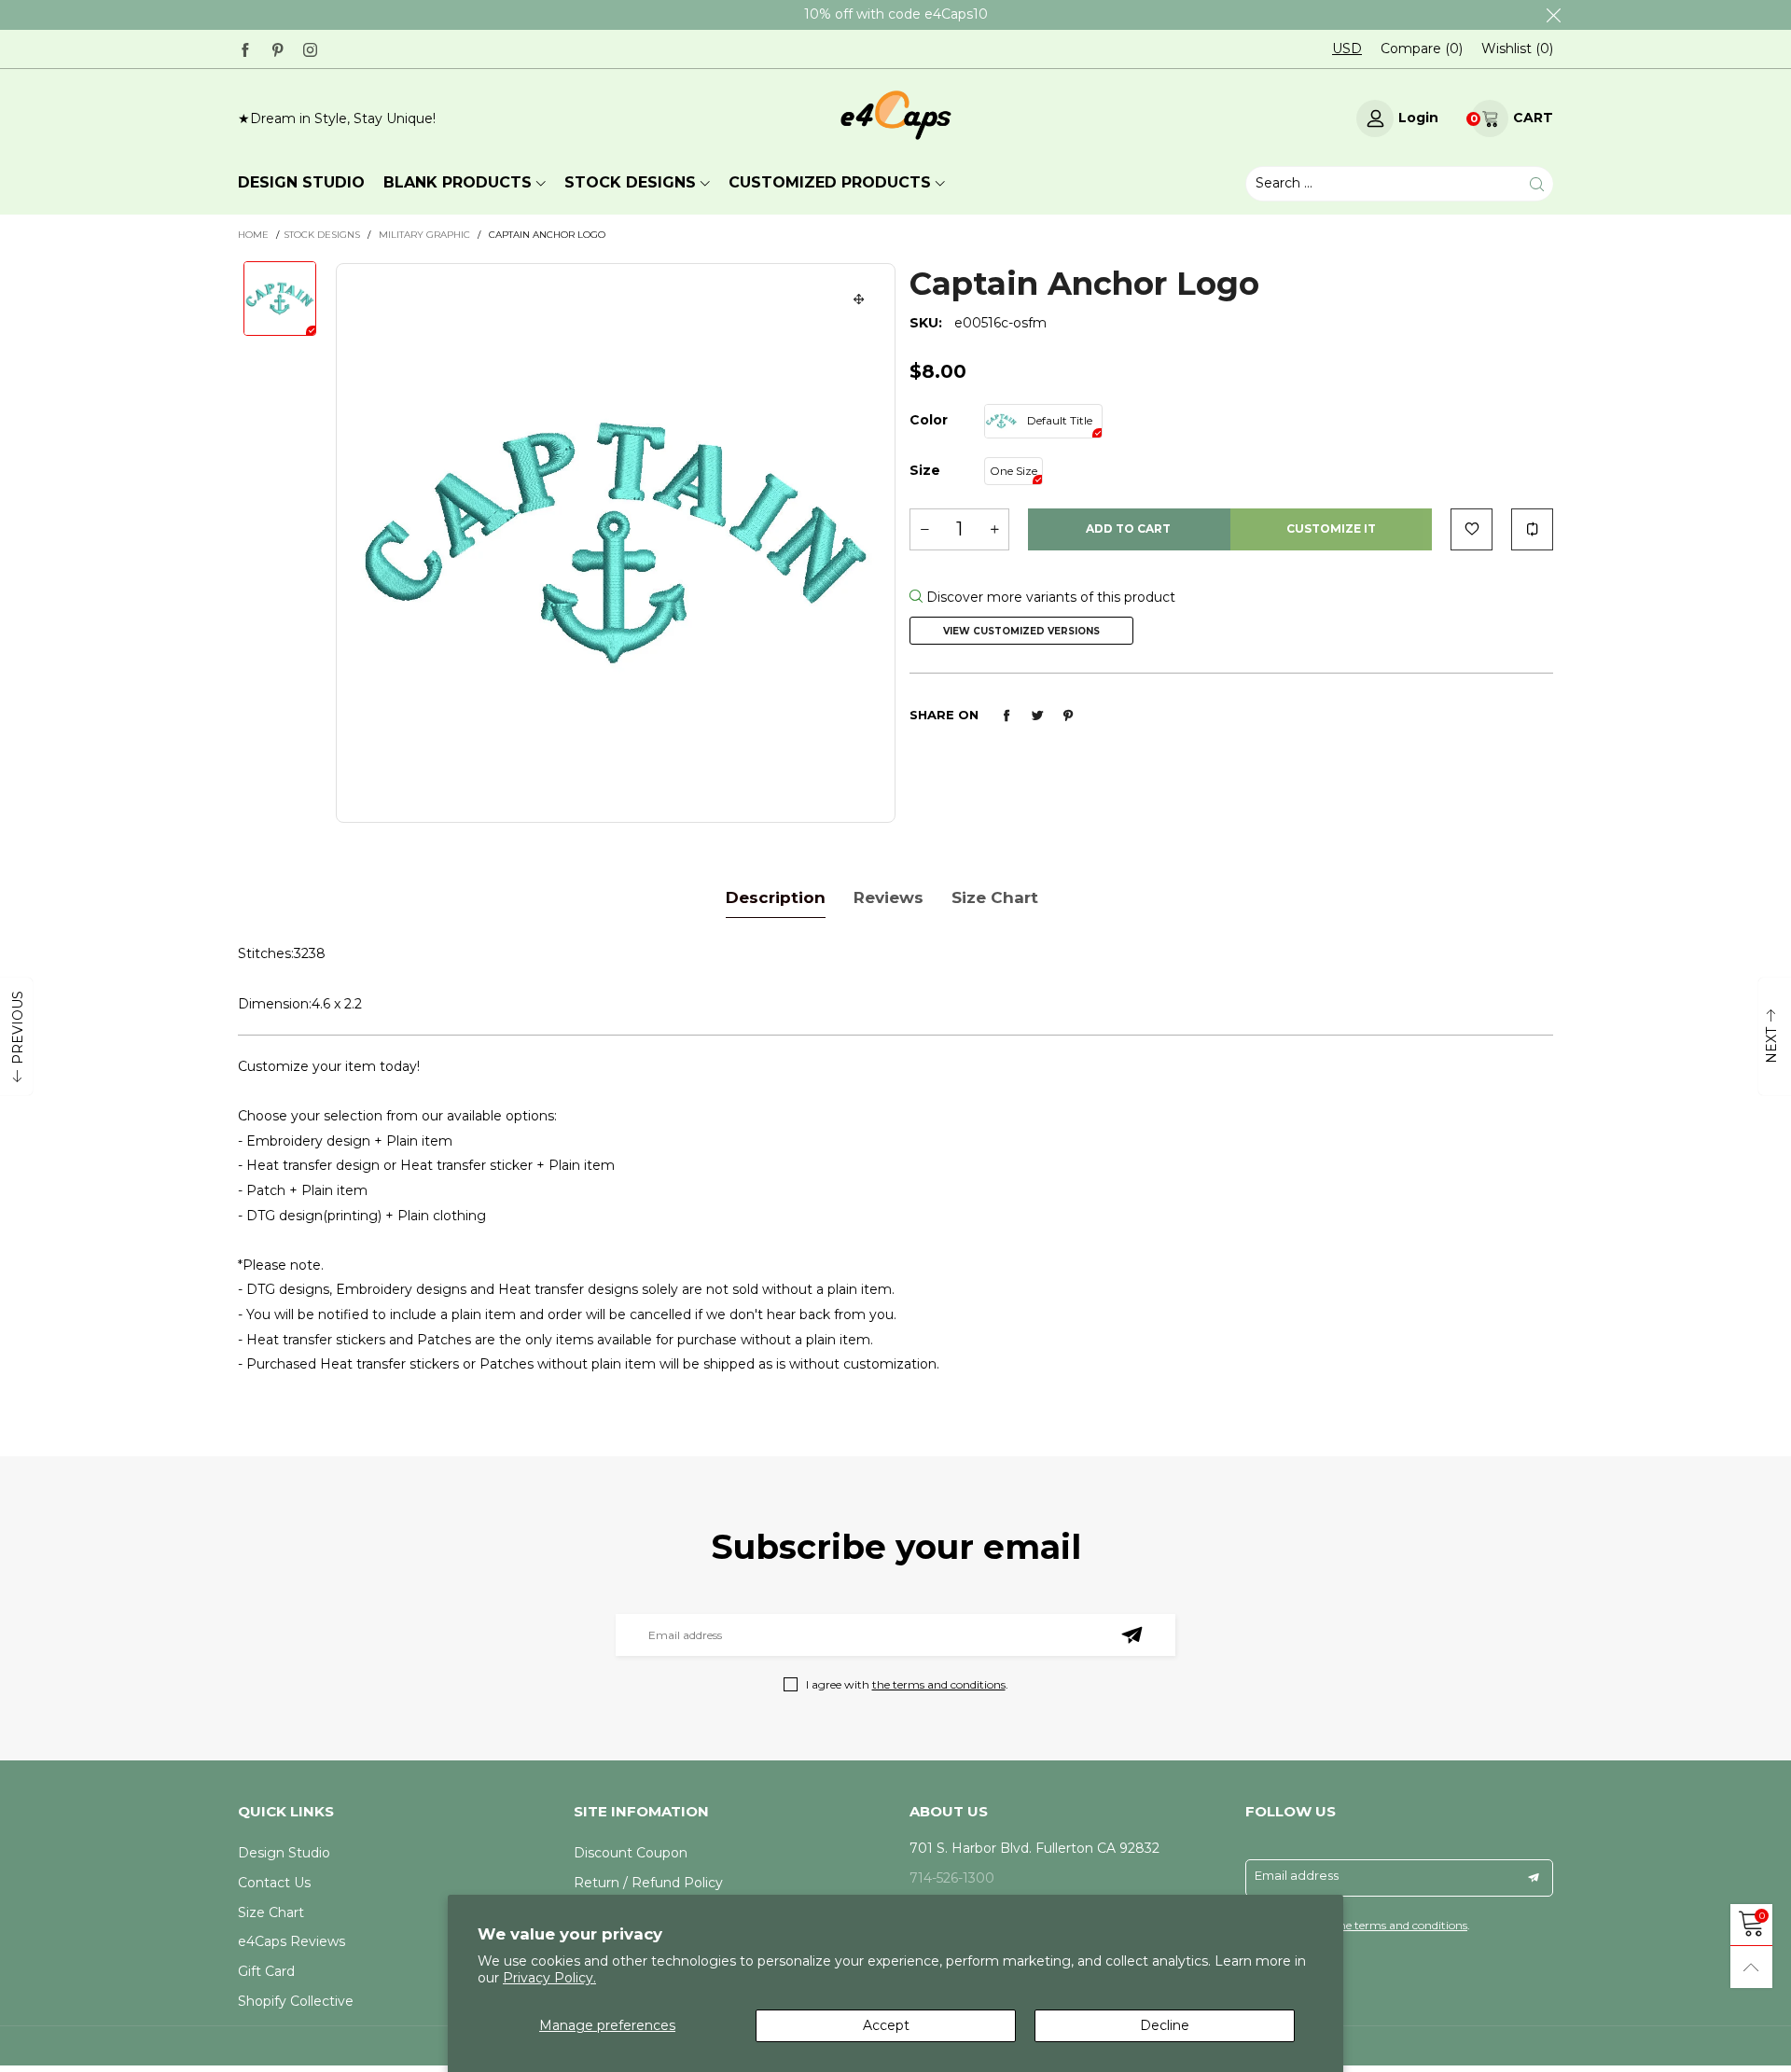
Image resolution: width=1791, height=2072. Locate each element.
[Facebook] (245, 48)
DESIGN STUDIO (301, 182)
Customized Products (830, 182)
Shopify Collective (296, 2001)
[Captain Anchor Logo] (616, 543)
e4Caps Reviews (292, 1941)
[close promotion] (1553, 15)
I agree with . (907, 1684)
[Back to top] (1751, 1967)
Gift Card (266, 1971)
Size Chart (271, 1912)
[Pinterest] (278, 48)
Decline (1165, 2025)
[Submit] (1537, 184)
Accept (886, 2025)
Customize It (1331, 528)
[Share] (1007, 716)
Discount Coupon (631, 1853)
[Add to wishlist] (1472, 529)
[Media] (859, 299)
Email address (1297, 1875)
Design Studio (284, 1853)
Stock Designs (630, 182)
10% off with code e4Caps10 (896, 14)
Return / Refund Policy (648, 1883)
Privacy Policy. (549, 1978)
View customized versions (1021, 631)
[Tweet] (1037, 716)
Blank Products (458, 182)
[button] (924, 529)
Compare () (1422, 49)
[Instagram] (310, 48)
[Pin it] (1068, 716)
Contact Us (274, 1883)
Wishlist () (1517, 49)
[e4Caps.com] (896, 115)
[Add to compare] (1532, 529)
